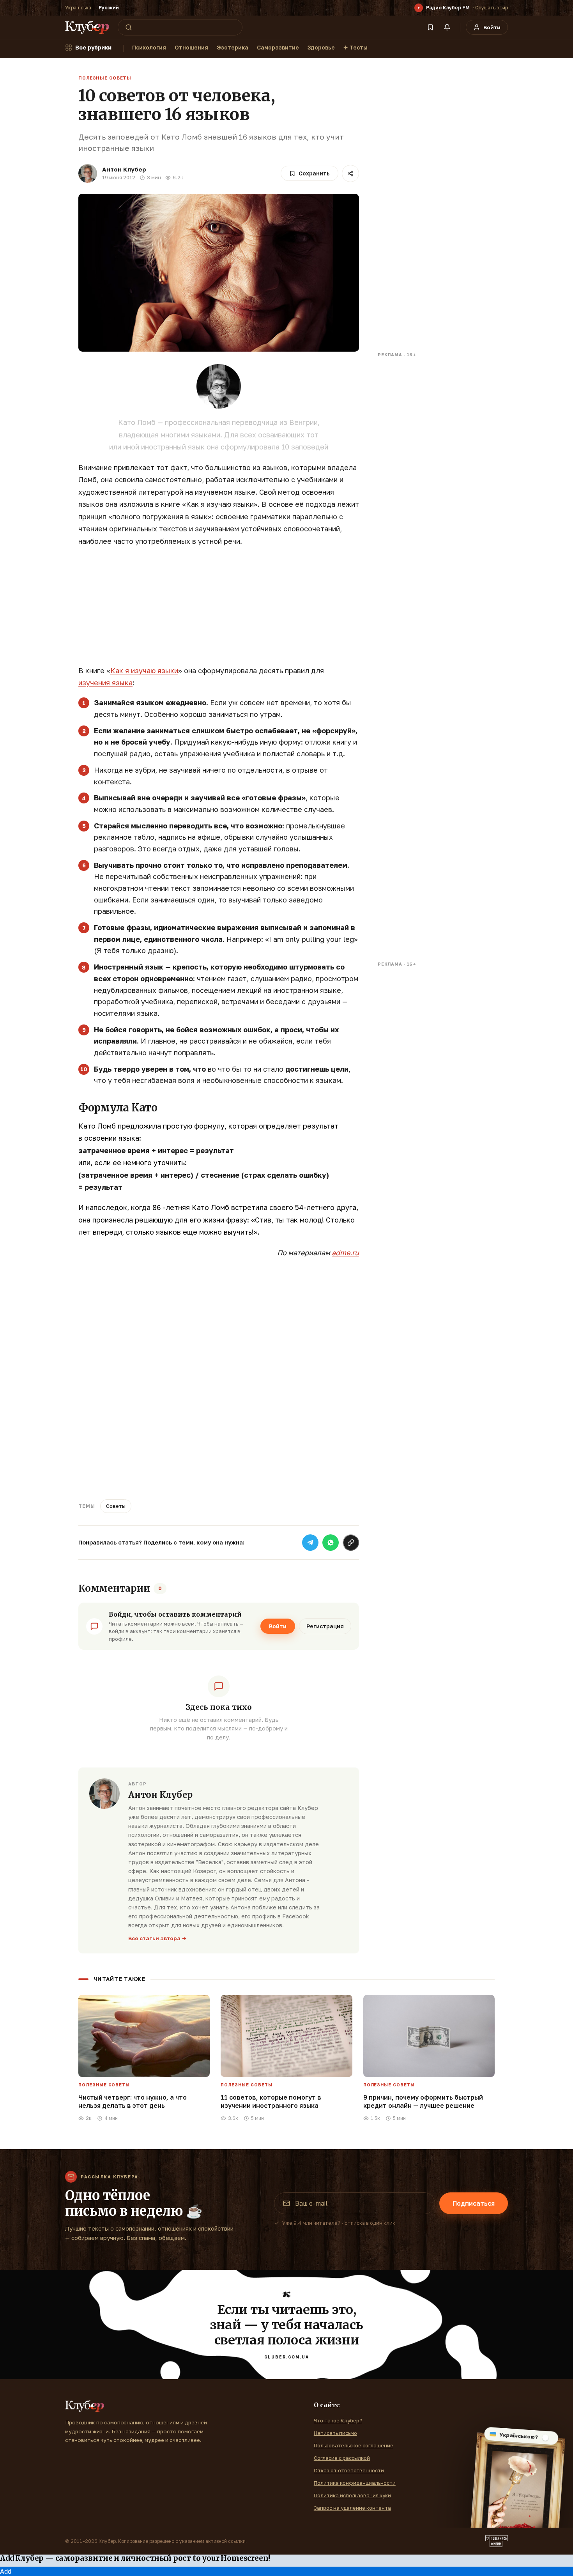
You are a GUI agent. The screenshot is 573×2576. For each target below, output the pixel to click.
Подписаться (474, 2203)
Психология (149, 47)
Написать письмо (335, 2433)
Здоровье (321, 47)
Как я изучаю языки (144, 671)
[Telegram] (310, 1543)
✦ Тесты (355, 47)
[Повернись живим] (497, 2541)
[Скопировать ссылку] (351, 1543)
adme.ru (345, 1253)
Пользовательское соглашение (354, 2445)
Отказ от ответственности (349, 2470)
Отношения (191, 47)
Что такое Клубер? (338, 2420)
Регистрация (325, 1626)
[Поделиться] (350, 173)
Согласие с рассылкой (342, 2458)
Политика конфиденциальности (355, 2483)
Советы (116, 1506)
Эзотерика (233, 47)
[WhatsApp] (331, 1543)
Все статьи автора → (157, 1938)
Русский (109, 8)
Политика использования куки (352, 2495)
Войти (278, 1626)
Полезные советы (105, 78)
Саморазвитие (278, 47)
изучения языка (105, 683)
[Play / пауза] (419, 8)
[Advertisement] (219, 610)
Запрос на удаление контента (352, 2508)
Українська (78, 8)
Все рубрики (93, 47)
